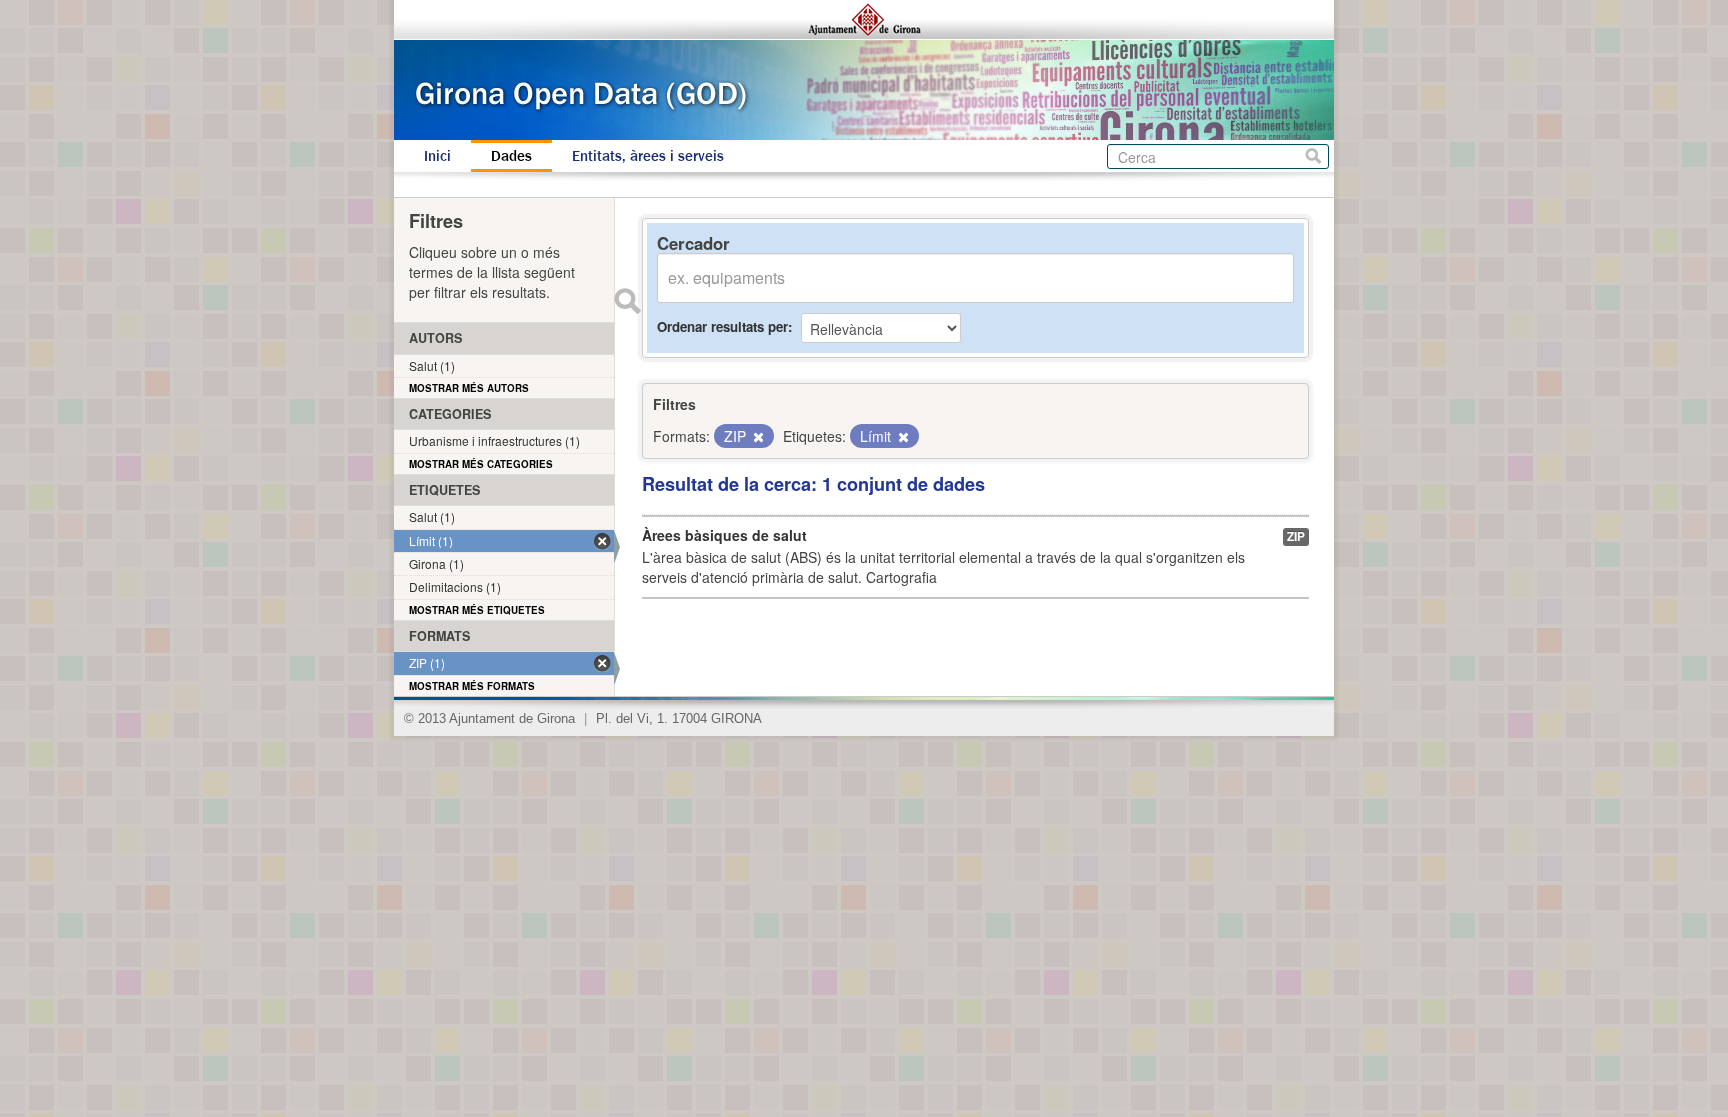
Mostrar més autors (469, 388)
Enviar (627, 301)
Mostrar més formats (472, 686)
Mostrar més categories (481, 464)
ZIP (1296, 536)
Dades (511, 156)
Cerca (1313, 156)
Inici (437, 156)
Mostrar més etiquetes (477, 610)
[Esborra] (757, 437)
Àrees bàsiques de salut (724, 535)
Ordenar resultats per (722, 326)
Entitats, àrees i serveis (648, 156)
